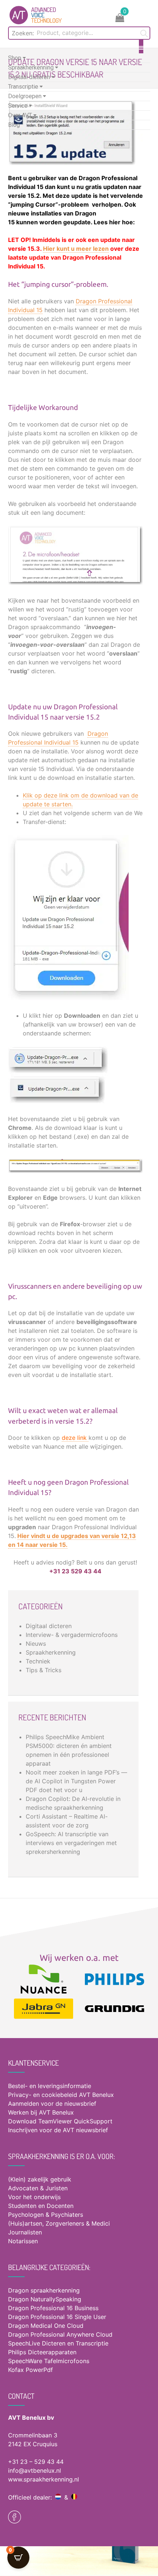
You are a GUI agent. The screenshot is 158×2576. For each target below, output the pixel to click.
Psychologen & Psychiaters (46, 2215)
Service (19, 106)
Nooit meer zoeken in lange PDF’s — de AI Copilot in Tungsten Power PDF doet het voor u (76, 1781)
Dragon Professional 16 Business (53, 2308)
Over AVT (21, 115)
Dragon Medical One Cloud (46, 2326)
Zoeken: (23, 33)
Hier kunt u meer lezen (76, 249)
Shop (15, 58)
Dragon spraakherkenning (44, 2290)
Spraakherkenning (32, 67)
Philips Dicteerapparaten (42, 2352)
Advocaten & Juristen (38, 2188)
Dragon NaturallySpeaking (45, 2299)
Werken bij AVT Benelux (41, 2112)
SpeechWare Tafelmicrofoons (49, 2361)
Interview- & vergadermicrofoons (72, 1635)
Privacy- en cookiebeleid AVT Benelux (61, 2095)
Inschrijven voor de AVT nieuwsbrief (58, 2130)
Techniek (38, 1661)
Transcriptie (24, 87)
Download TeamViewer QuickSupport (61, 2121)
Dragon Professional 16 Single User (57, 2317)
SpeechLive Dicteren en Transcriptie (58, 2343)
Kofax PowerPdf (30, 2370)
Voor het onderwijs (34, 2197)
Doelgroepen (26, 96)
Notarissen (23, 2241)
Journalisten (25, 2232)
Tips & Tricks (44, 1670)
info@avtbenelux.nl (35, 2470)
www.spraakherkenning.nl (44, 2479)
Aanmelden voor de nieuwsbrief (52, 2104)
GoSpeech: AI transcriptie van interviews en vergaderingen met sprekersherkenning (71, 1843)
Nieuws (36, 1644)
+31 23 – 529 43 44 (36, 2462)
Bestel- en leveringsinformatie (50, 2086)
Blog (14, 125)
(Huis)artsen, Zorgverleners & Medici (59, 2223)
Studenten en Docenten (41, 2206)
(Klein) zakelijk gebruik (40, 2179)
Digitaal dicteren (30, 77)
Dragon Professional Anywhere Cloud (60, 2334)
